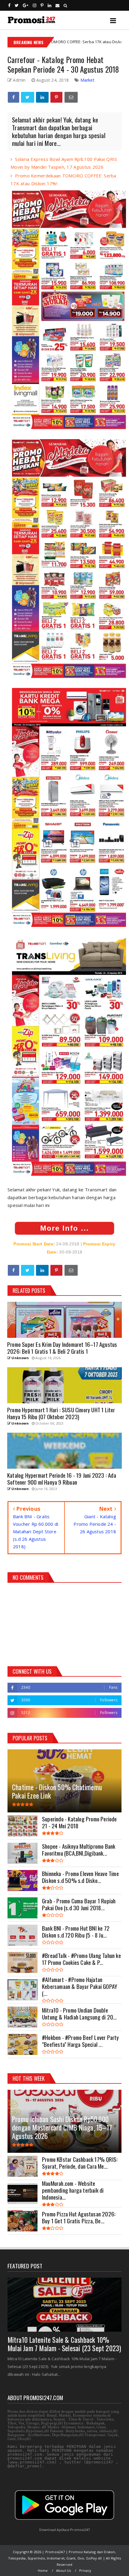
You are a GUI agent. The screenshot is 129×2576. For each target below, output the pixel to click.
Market (87, 80)
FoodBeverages (98, 42)
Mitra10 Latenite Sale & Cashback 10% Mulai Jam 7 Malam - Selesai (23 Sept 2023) (64, 2344)
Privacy (85, 2570)
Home (43, 2570)
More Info (59, 1228)
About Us (64, 2570)
